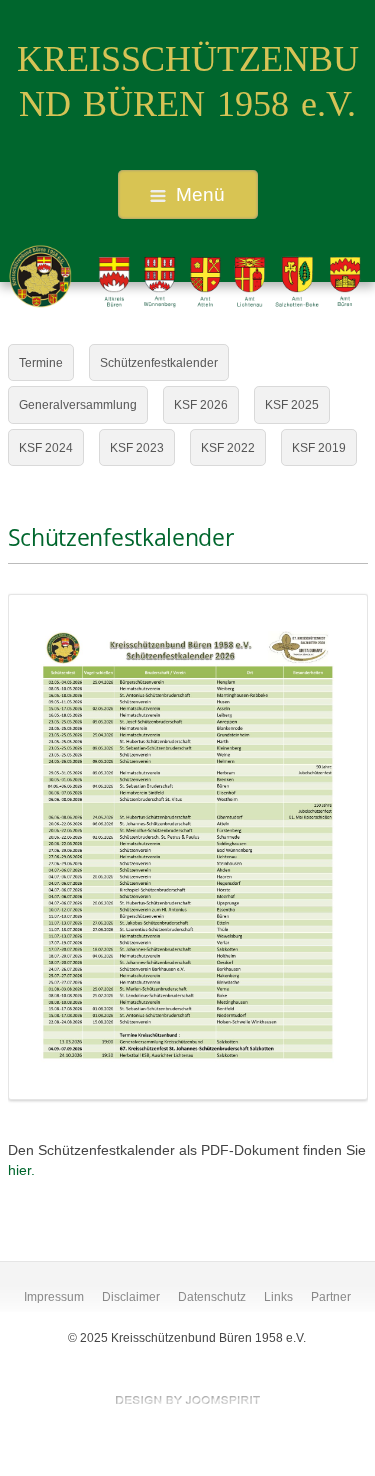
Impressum (54, 1297)
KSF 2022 (228, 448)
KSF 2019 (319, 448)
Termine (41, 363)
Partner (331, 1297)
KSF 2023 (137, 448)
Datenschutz (212, 1297)
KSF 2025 (292, 405)
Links (278, 1297)
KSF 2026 (201, 405)
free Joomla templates (188, 1400)
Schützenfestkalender (159, 363)
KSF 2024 (46, 448)
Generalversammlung (78, 405)
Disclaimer (131, 1297)
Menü (200, 194)
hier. (21, 1170)
